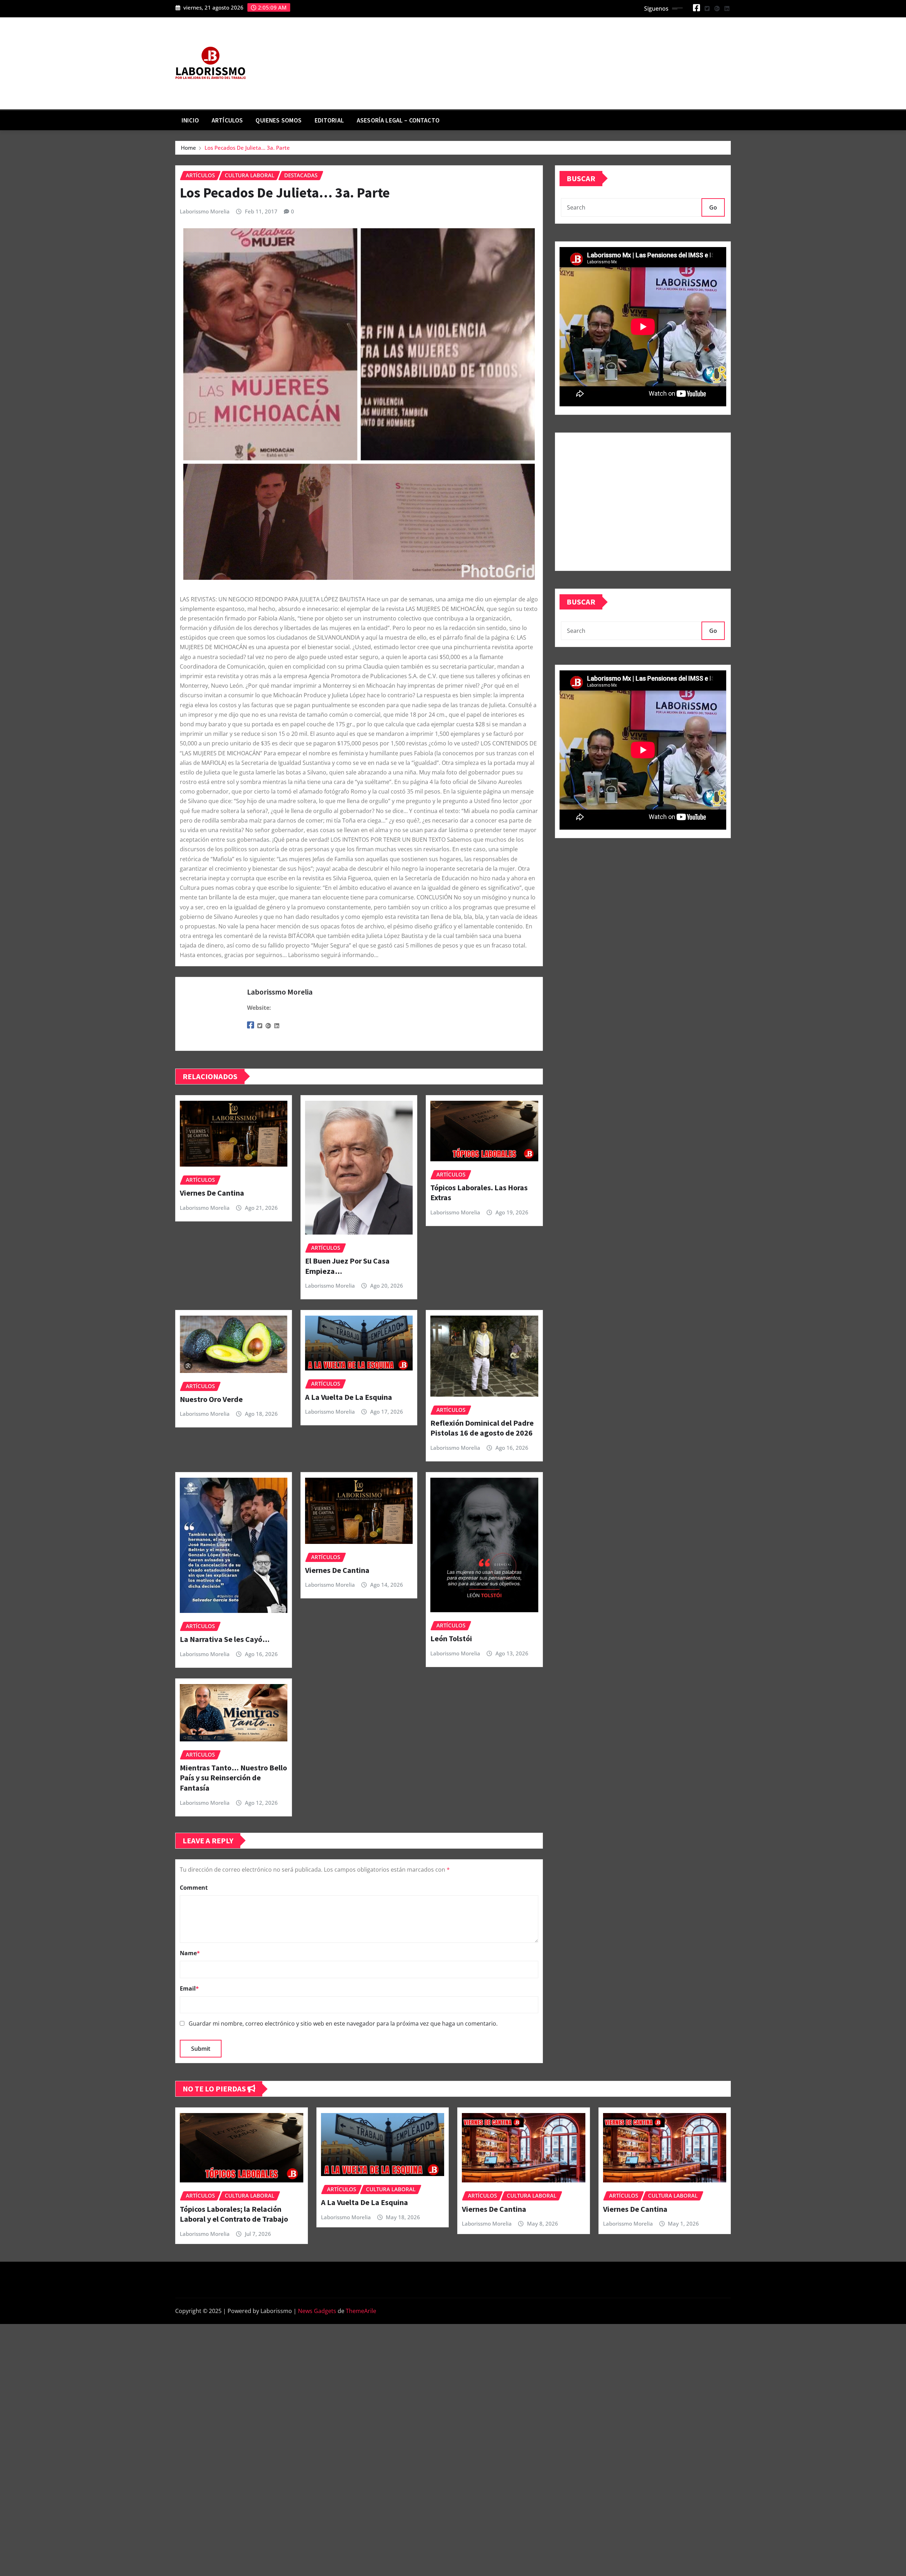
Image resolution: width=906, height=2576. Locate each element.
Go (713, 207)
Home (188, 148)
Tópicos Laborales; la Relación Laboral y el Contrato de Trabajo (234, 2214)
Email (189, 1988)
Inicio (190, 120)
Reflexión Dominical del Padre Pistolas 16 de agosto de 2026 (482, 1428)
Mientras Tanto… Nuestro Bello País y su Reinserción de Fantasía (233, 1778)
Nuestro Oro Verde (211, 1399)
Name (190, 1953)
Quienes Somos (279, 120)
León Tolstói (451, 1638)
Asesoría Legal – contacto (398, 120)
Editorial (329, 120)
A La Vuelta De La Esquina (349, 1397)
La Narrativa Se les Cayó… (225, 1639)
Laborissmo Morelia (205, 211)
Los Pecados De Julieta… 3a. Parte (247, 148)
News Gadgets (317, 2311)
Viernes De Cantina (212, 1193)
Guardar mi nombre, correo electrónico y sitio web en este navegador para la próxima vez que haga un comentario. (343, 2023)
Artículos (227, 120)
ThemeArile (361, 2311)
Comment (194, 1888)
